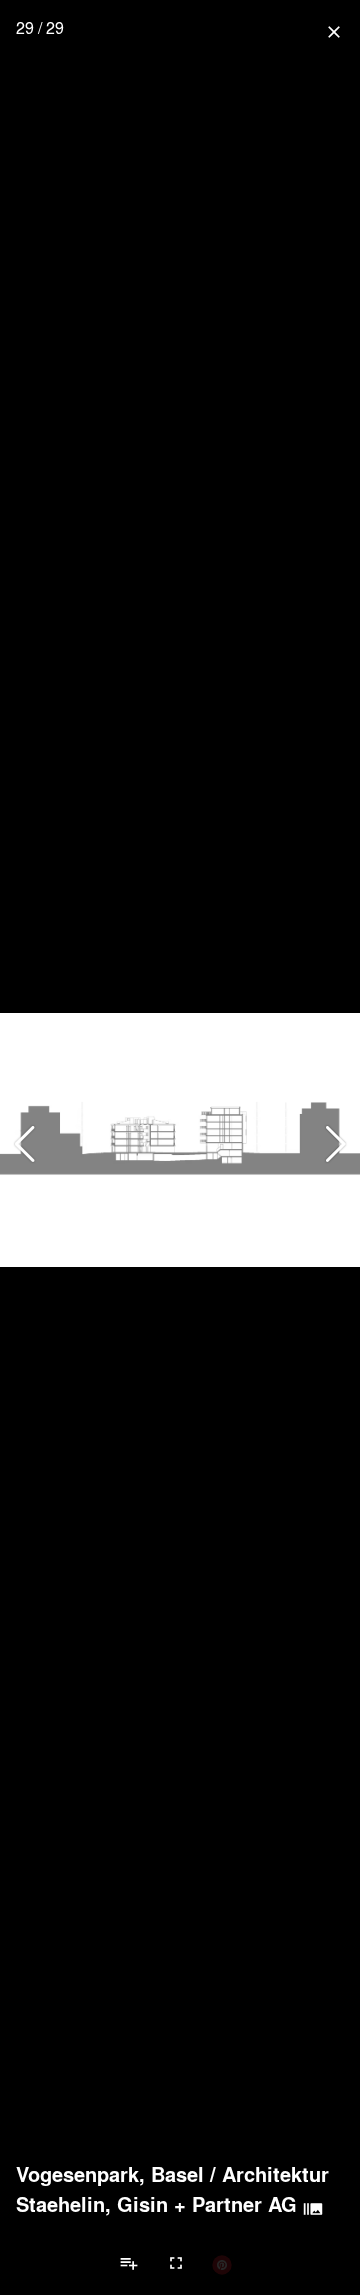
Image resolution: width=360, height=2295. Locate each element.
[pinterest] (222, 2264)
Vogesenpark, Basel (110, 2174)
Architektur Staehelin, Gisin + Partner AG (172, 2189)
